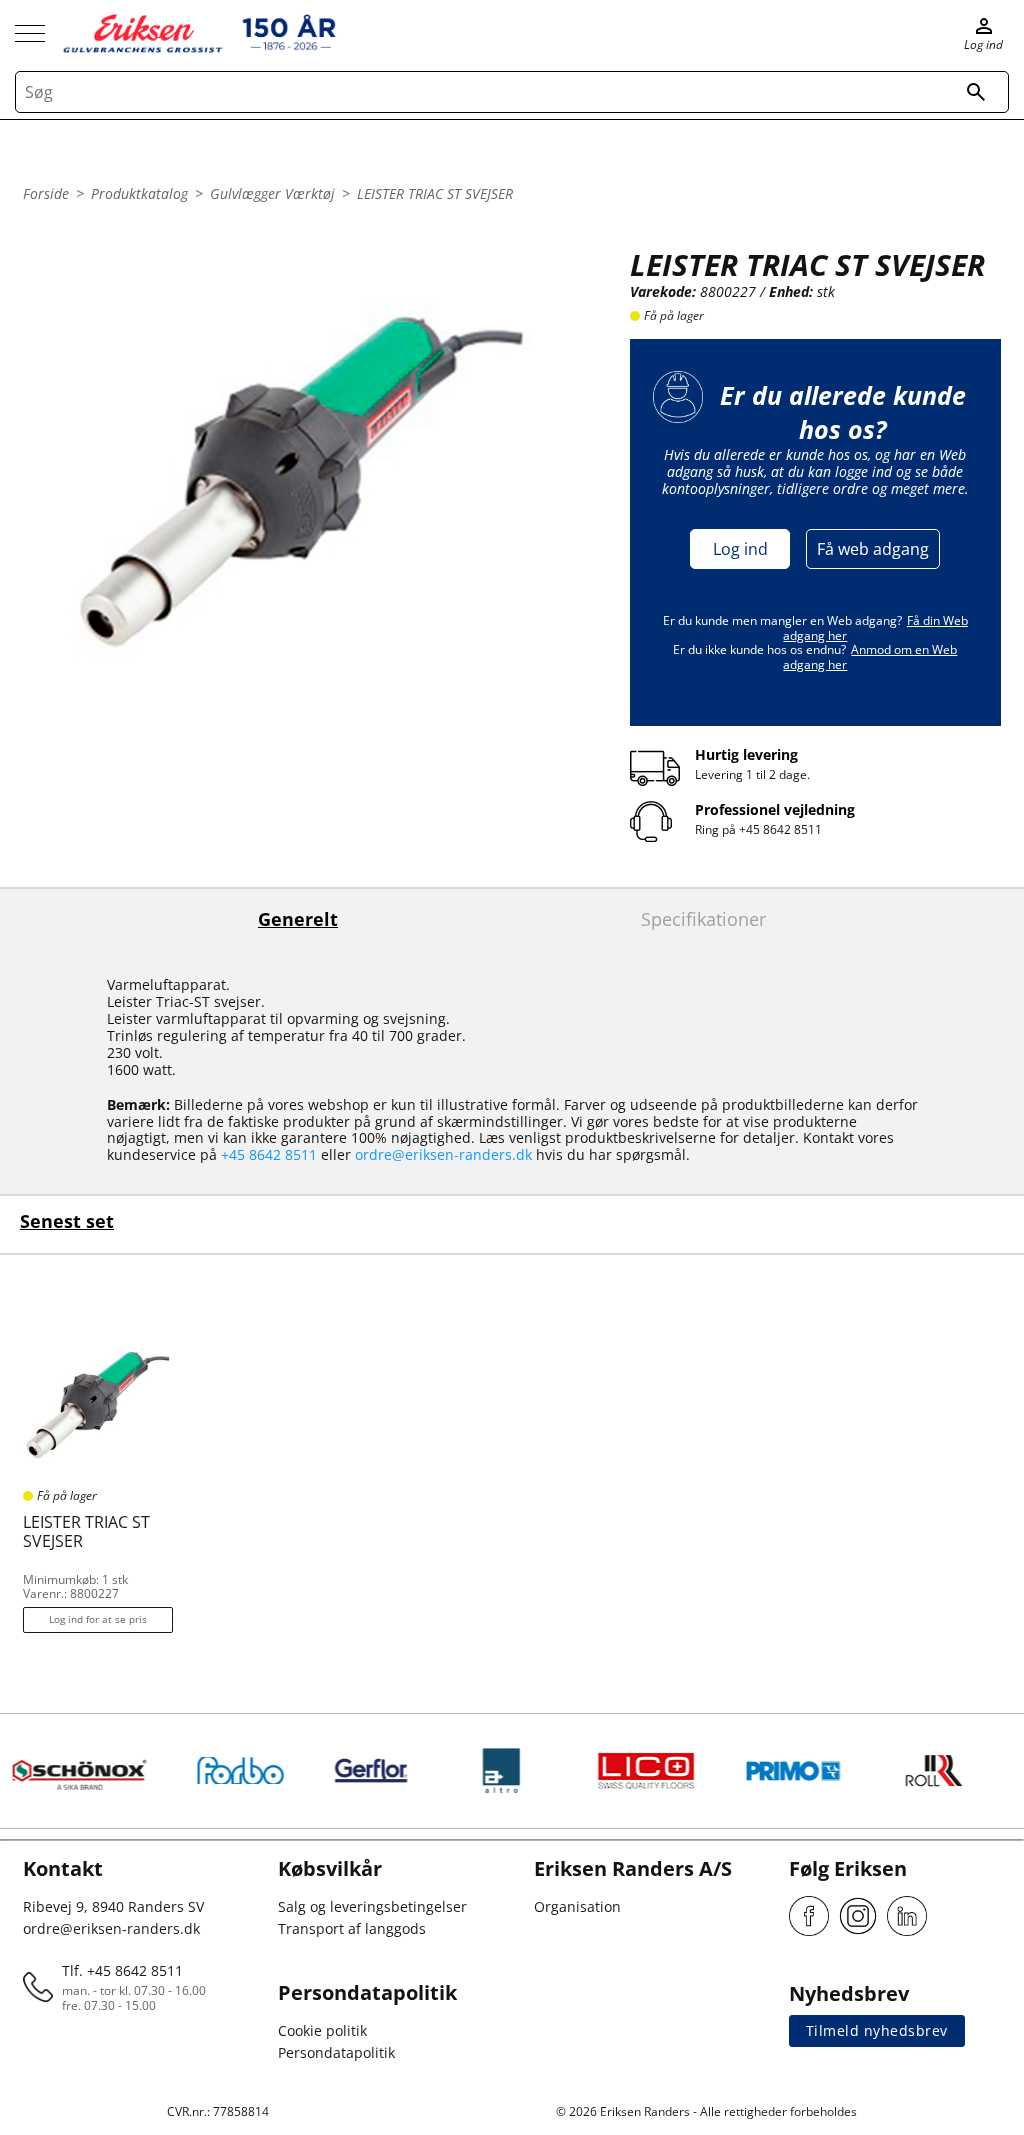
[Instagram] (858, 1916)
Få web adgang (873, 549)
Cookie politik (322, 2030)
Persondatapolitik (336, 2052)
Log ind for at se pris (98, 1619)
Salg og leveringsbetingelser (372, 1906)
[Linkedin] (907, 1916)
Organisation (577, 1906)
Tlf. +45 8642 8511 (122, 1970)
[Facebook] (809, 1916)
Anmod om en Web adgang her (870, 656)
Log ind (740, 549)
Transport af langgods (352, 1928)
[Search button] (976, 92)
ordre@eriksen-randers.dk (443, 1154)
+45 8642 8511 (780, 829)
